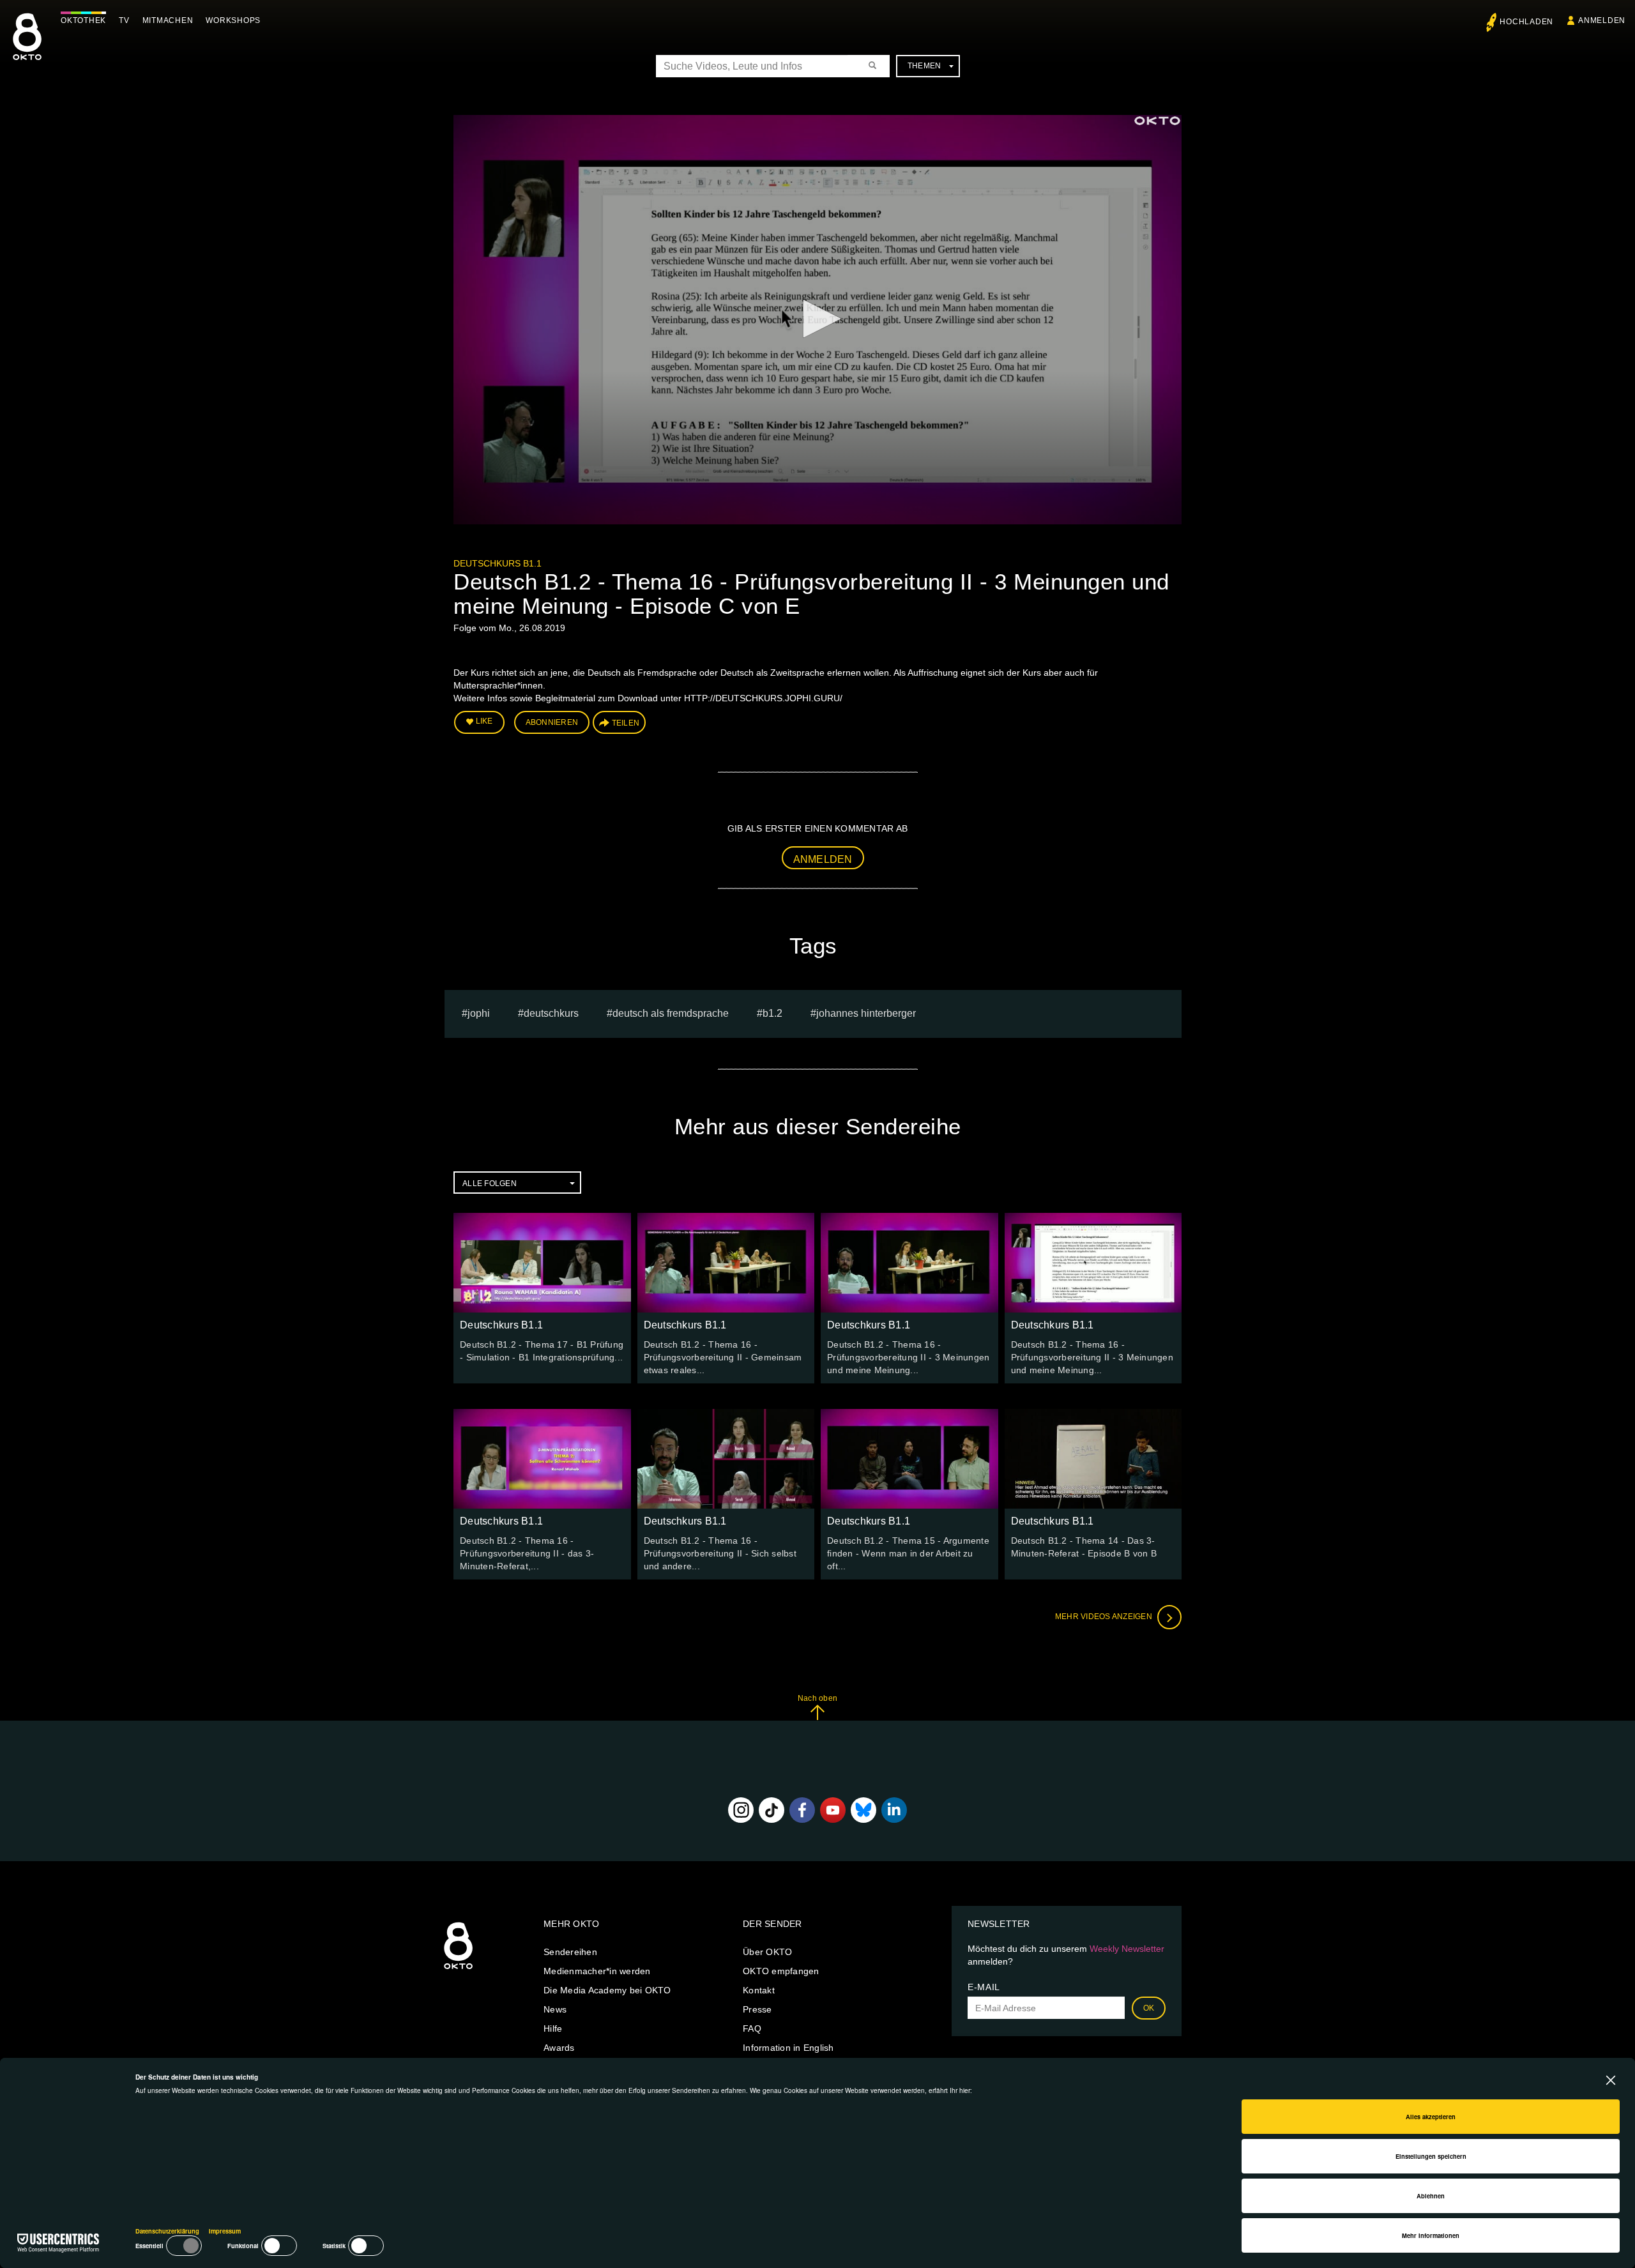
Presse (757, 2009)
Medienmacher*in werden (597, 1971)
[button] (817, 319)
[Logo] (1157, 121)
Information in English (788, 2048)
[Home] (458, 1970)
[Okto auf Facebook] (802, 1810)
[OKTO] (27, 48)
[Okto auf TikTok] (772, 1810)
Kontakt (759, 1990)
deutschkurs (551, 1013)
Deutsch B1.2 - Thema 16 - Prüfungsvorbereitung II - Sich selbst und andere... (720, 1553)
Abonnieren (552, 722)
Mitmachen (168, 20)
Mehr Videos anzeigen (1105, 1617)
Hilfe (553, 2028)
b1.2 (772, 1013)
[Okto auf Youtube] (833, 1810)
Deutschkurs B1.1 (498, 563)
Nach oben (817, 1698)
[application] (817, 320)
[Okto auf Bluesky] (863, 1810)
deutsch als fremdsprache (671, 1013)
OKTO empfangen (781, 1971)
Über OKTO (767, 1952)
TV (124, 20)
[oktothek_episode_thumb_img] (542, 1263)
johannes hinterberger (866, 1013)
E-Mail (984, 1987)
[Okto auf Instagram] (741, 1810)
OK (1149, 2008)
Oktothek (83, 20)
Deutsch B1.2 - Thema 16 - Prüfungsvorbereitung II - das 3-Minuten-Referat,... (527, 1553)
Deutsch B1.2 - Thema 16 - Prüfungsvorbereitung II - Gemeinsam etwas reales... (723, 1357)
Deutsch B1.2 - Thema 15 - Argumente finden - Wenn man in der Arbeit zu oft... (908, 1553)
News (555, 2009)
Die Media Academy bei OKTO (607, 1990)
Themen (924, 66)
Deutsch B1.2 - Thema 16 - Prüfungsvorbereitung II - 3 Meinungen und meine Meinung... (908, 1357)
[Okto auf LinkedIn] (894, 1810)
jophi (479, 1013)
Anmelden (823, 859)
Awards (559, 2048)
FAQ (752, 2028)
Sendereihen (570, 1952)
